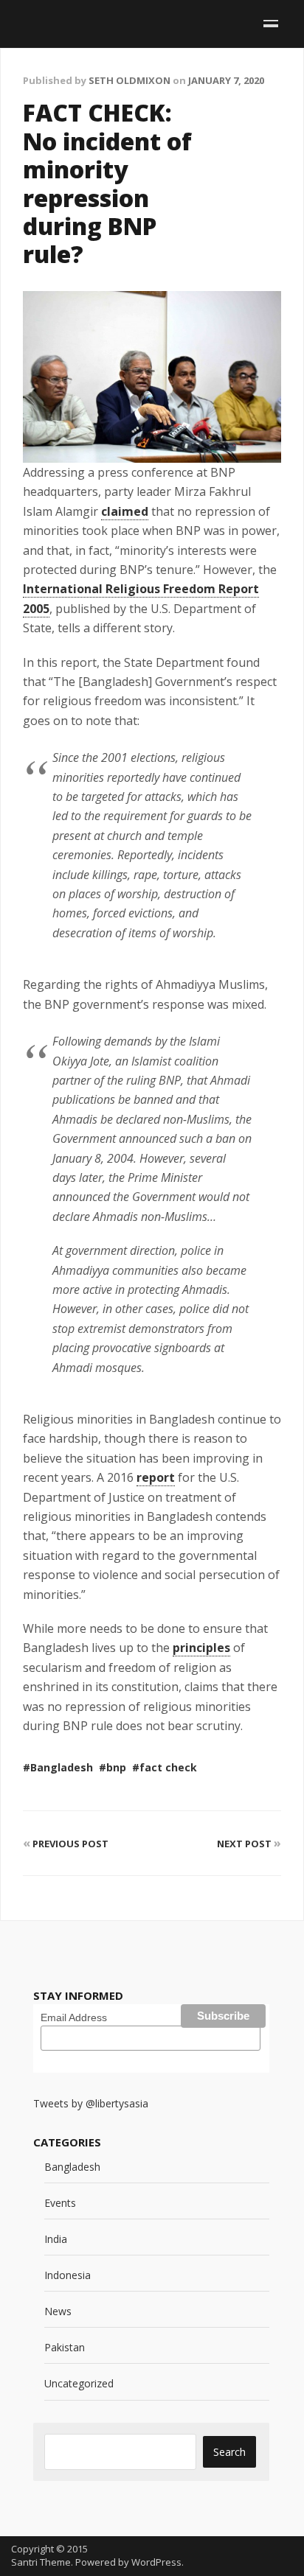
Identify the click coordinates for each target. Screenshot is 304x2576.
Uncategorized (79, 2383)
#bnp (113, 1767)
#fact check (165, 1767)
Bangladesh (72, 2167)
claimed (125, 511)
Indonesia (68, 2275)
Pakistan (65, 2347)
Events (60, 2203)
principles (201, 1648)
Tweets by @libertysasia (91, 2103)
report (156, 1477)
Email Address (74, 2017)
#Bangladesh (58, 1767)
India (56, 2239)
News (58, 2311)
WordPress (156, 2562)
